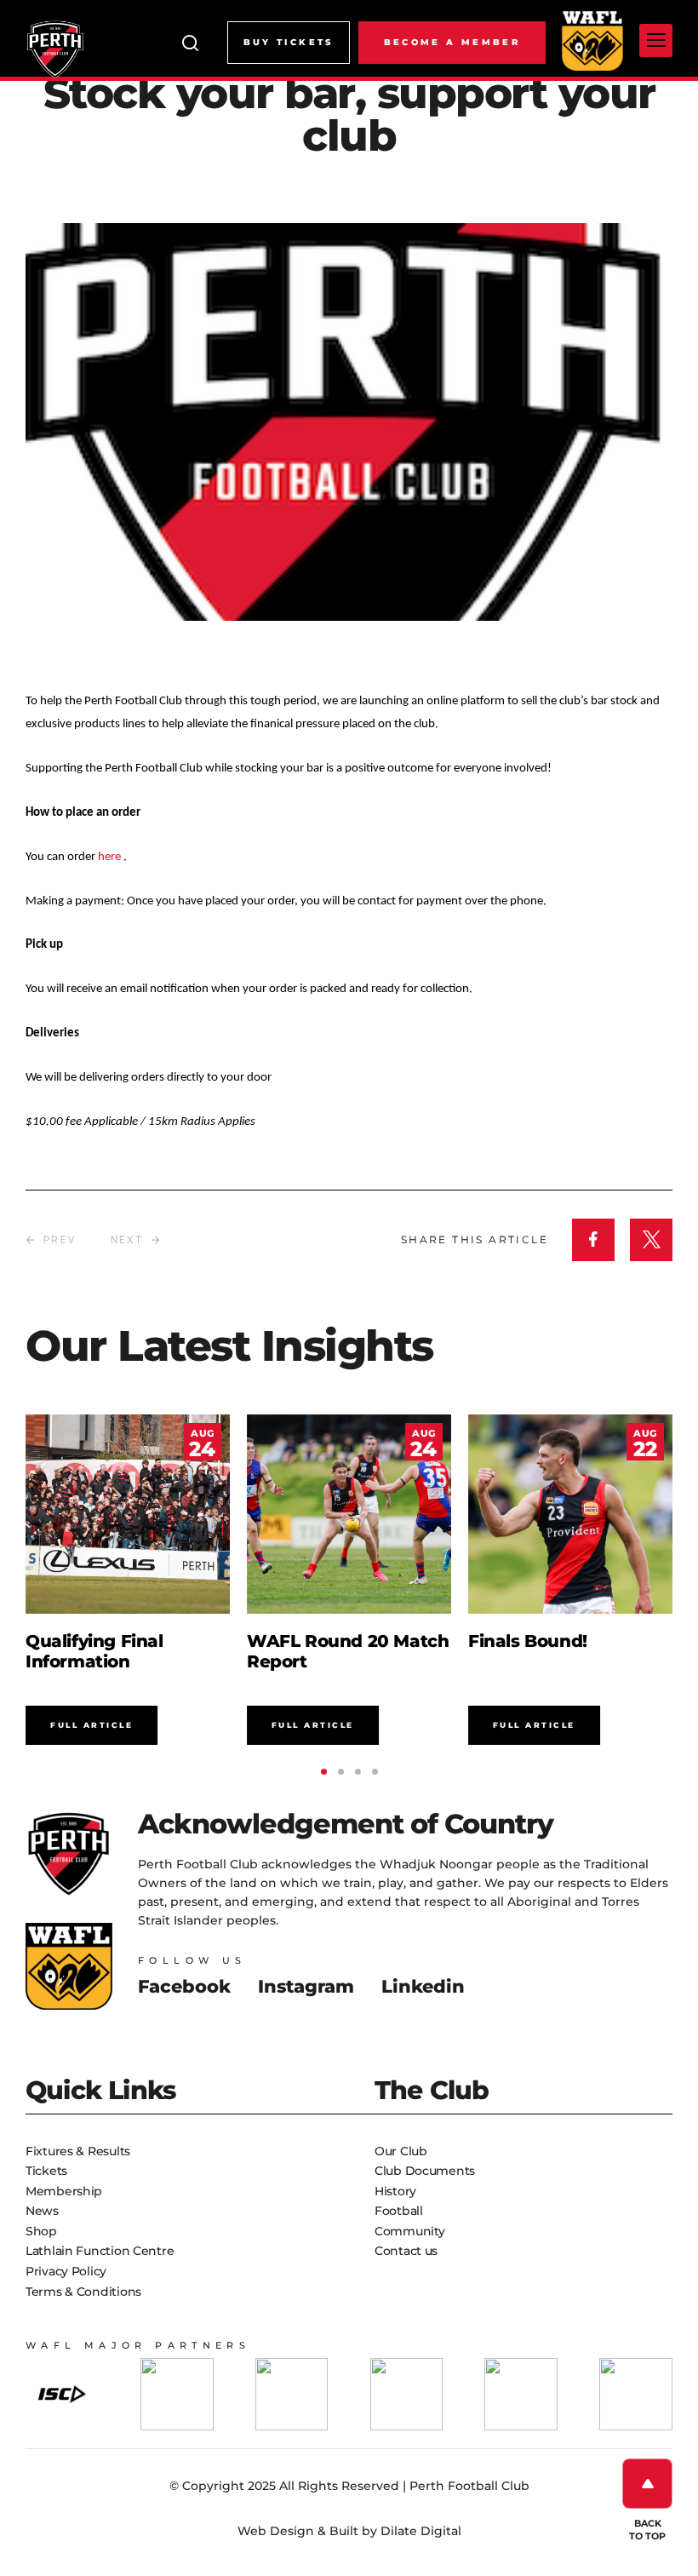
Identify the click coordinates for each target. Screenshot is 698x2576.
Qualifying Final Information (94, 1651)
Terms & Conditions (83, 2292)
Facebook (184, 1986)
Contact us (406, 2251)
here (111, 857)
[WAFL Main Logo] (592, 40)
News (42, 2211)
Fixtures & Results (78, 2151)
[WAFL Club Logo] (55, 49)
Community (409, 2231)
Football (399, 2211)
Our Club (401, 2151)
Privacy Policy (66, 2271)
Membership (64, 2191)
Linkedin (423, 1986)
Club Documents (425, 2171)
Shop (41, 2231)
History (395, 2191)
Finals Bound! (528, 1641)
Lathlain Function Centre (100, 2251)
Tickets (46, 2171)
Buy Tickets (289, 42)
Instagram (306, 1986)
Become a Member (452, 42)
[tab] (324, 1772)
